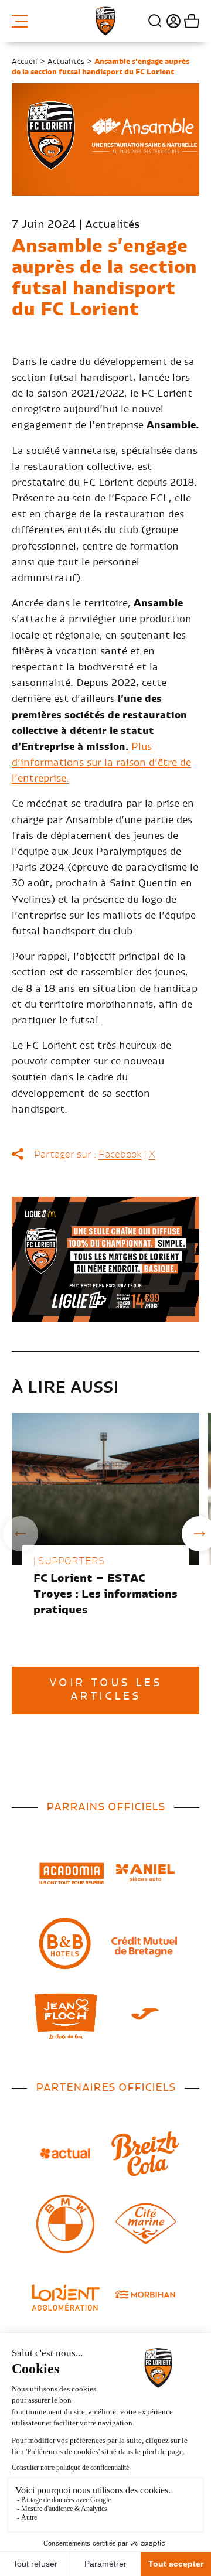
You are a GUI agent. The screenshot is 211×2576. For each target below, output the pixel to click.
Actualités (66, 62)
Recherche (155, 21)
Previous (21, 1534)
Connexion (172, 21)
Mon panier (190, 21)
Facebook (120, 1155)
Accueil (25, 62)
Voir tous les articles (106, 1690)
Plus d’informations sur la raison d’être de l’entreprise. (101, 763)
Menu (24, 21)
